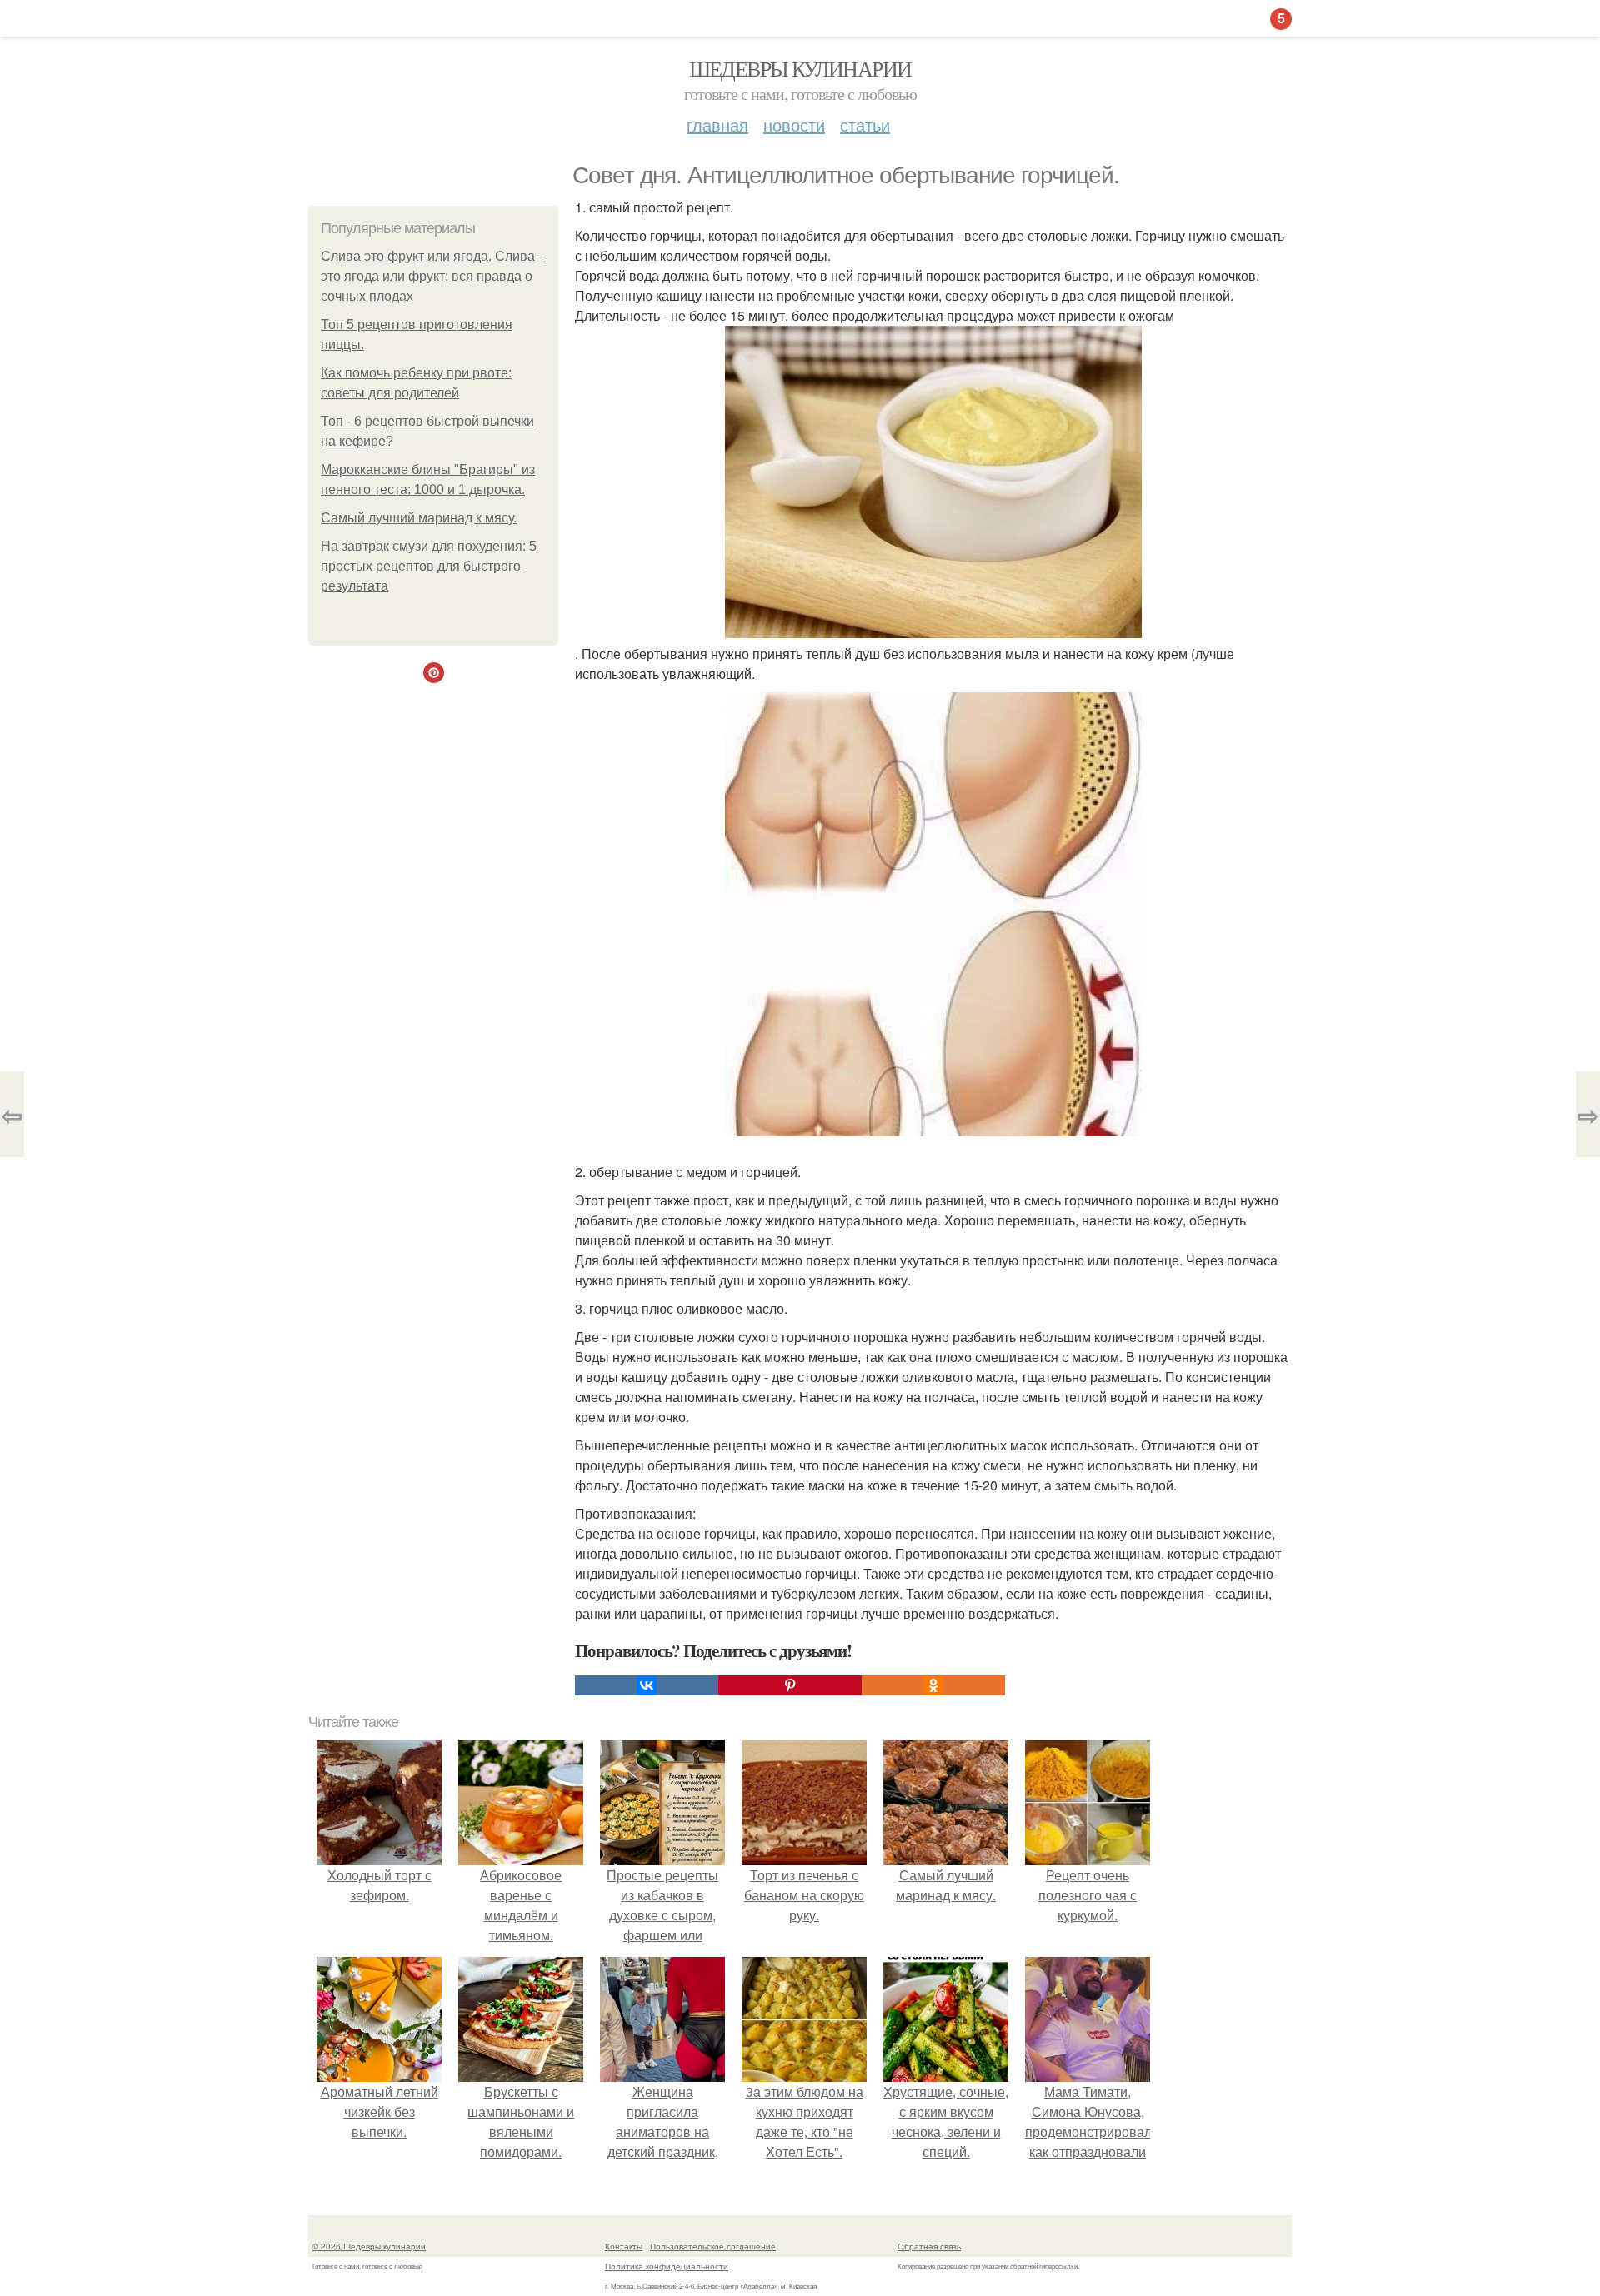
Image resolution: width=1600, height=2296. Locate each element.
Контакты (624, 2246)
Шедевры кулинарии (800, 68)
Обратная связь (929, 2246)
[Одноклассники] (933, 1685)
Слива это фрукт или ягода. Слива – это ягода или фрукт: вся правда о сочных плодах (433, 276)
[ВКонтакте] (647, 1685)
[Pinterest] (790, 1685)
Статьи (865, 125)
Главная (717, 125)
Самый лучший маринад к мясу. (419, 518)
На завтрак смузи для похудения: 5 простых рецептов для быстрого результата (429, 566)
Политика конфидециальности (667, 2266)
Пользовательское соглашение (713, 2246)
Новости (794, 125)
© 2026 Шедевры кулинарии (369, 2246)
